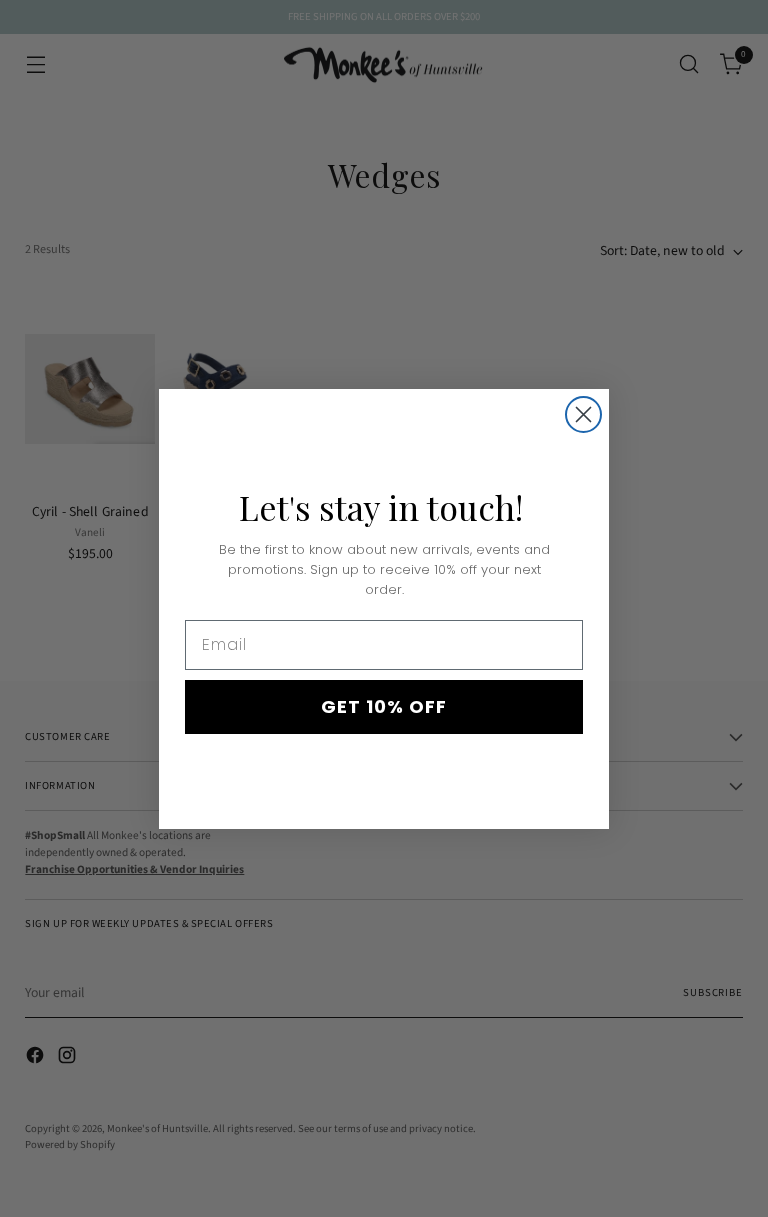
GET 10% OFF (384, 706)
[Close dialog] (583, 414)
